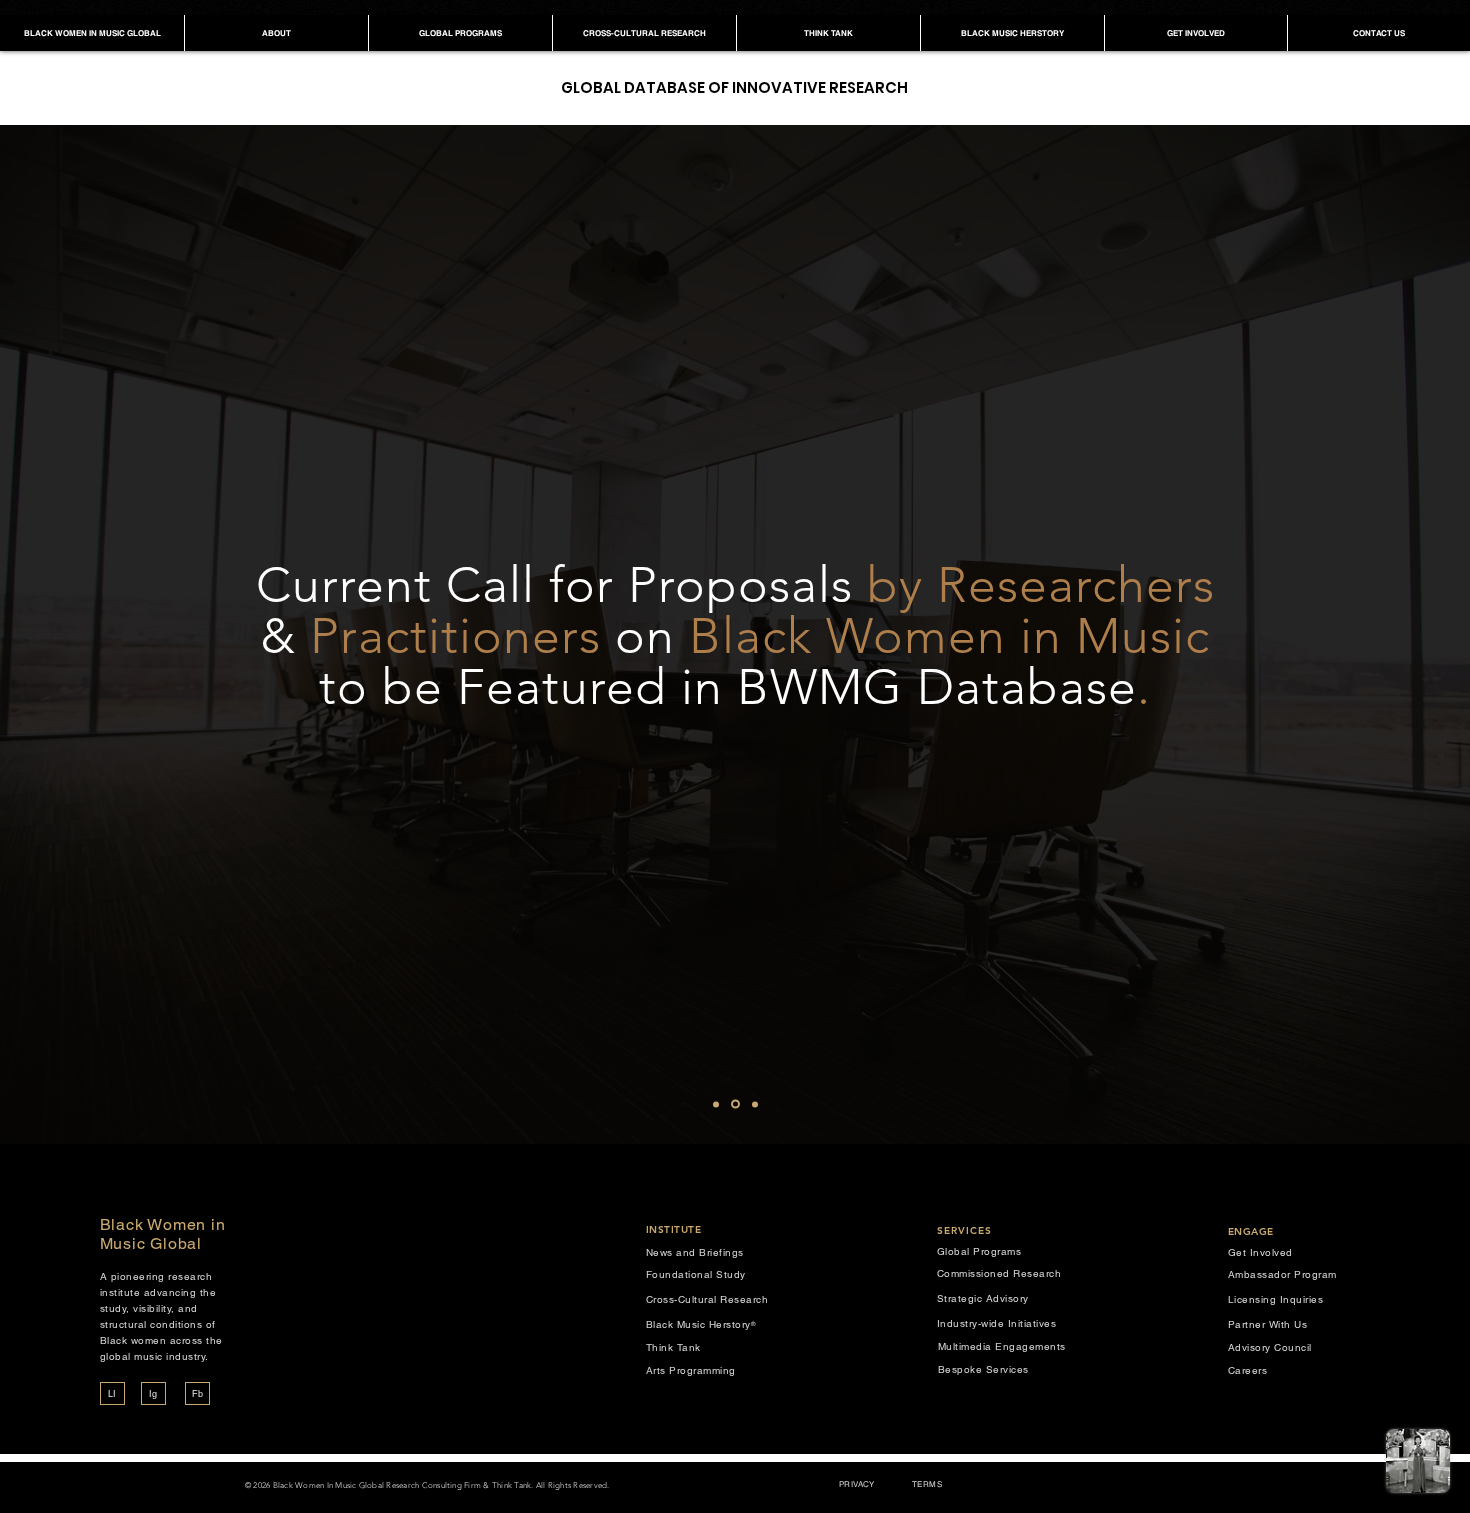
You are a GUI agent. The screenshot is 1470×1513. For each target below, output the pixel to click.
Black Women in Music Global (163, 1234)
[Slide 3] (755, 1104)
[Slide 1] (716, 1104)
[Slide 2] (735, 1104)
